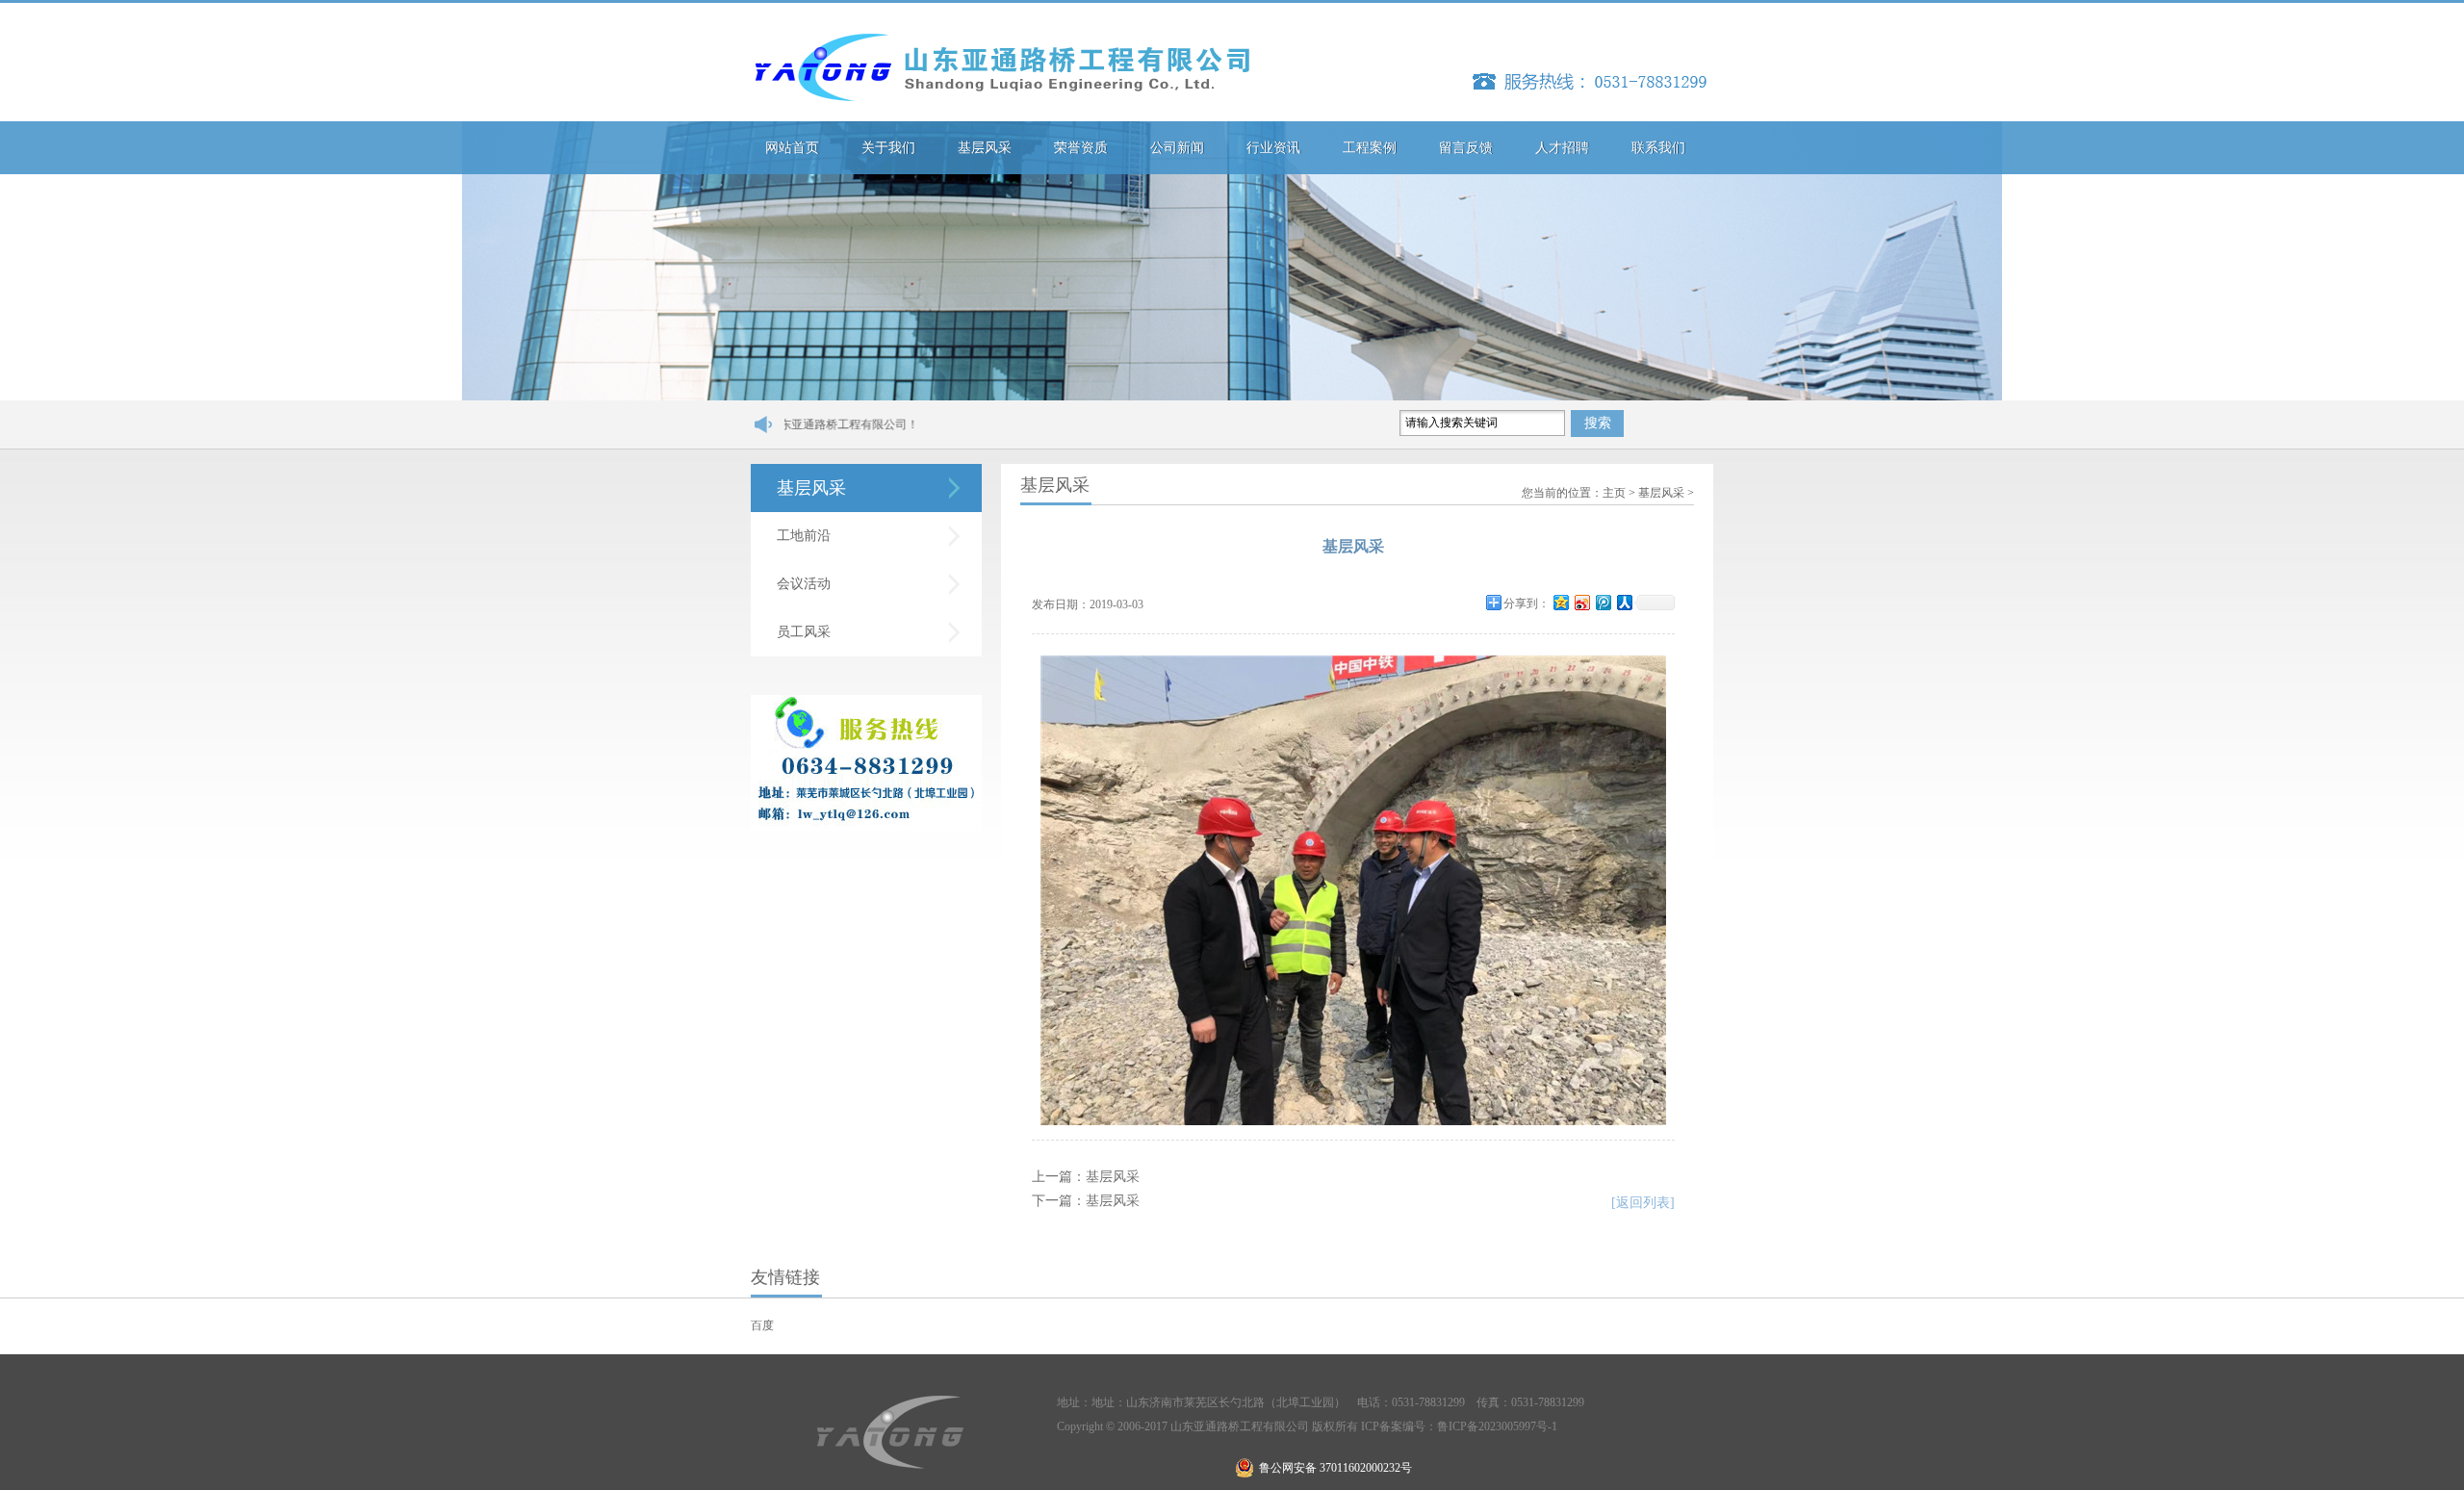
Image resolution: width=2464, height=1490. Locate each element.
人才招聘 (1562, 148)
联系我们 (1658, 148)
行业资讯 (1273, 148)
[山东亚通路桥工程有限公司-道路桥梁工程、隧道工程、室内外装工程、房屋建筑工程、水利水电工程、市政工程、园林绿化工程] (1001, 67)
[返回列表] (1643, 1203)
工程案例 (1370, 148)
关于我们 (888, 148)
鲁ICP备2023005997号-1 (1497, 1426)
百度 (762, 1325)
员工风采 (804, 632)
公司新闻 (1177, 148)
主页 (1614, 493)
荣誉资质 (1081, 148)
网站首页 (792, 148)
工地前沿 (804, 536)
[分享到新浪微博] (1581, 602)
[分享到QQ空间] (1560, 602)
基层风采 (985, 148)
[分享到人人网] (1624, 602)
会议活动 (804, 584)
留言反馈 (1466, 148)
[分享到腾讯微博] (1603, 602)
